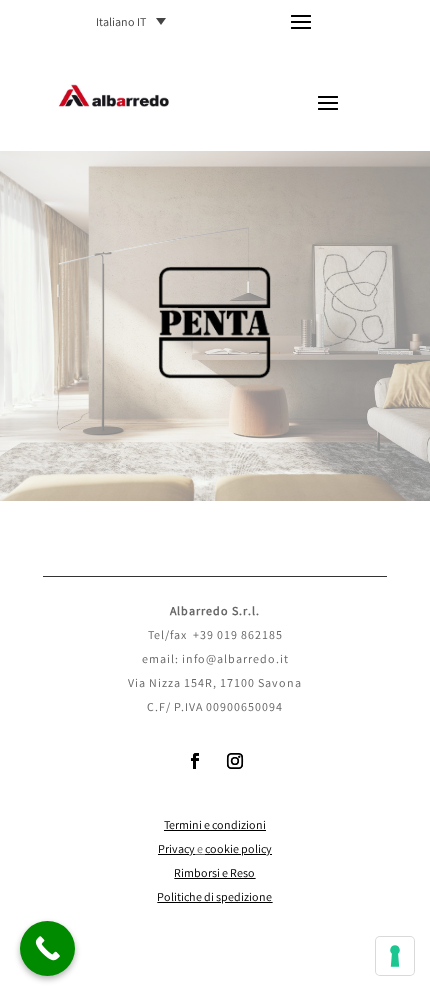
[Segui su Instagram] (235, 761)
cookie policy (238, 850)
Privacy (176, 850)
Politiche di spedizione (214, 898)
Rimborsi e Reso (214, 874)
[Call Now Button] (47, 948)
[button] (136, 22)
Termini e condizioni (215, 826)
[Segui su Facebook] (195, 761)
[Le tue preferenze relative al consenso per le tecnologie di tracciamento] (395, 956)
